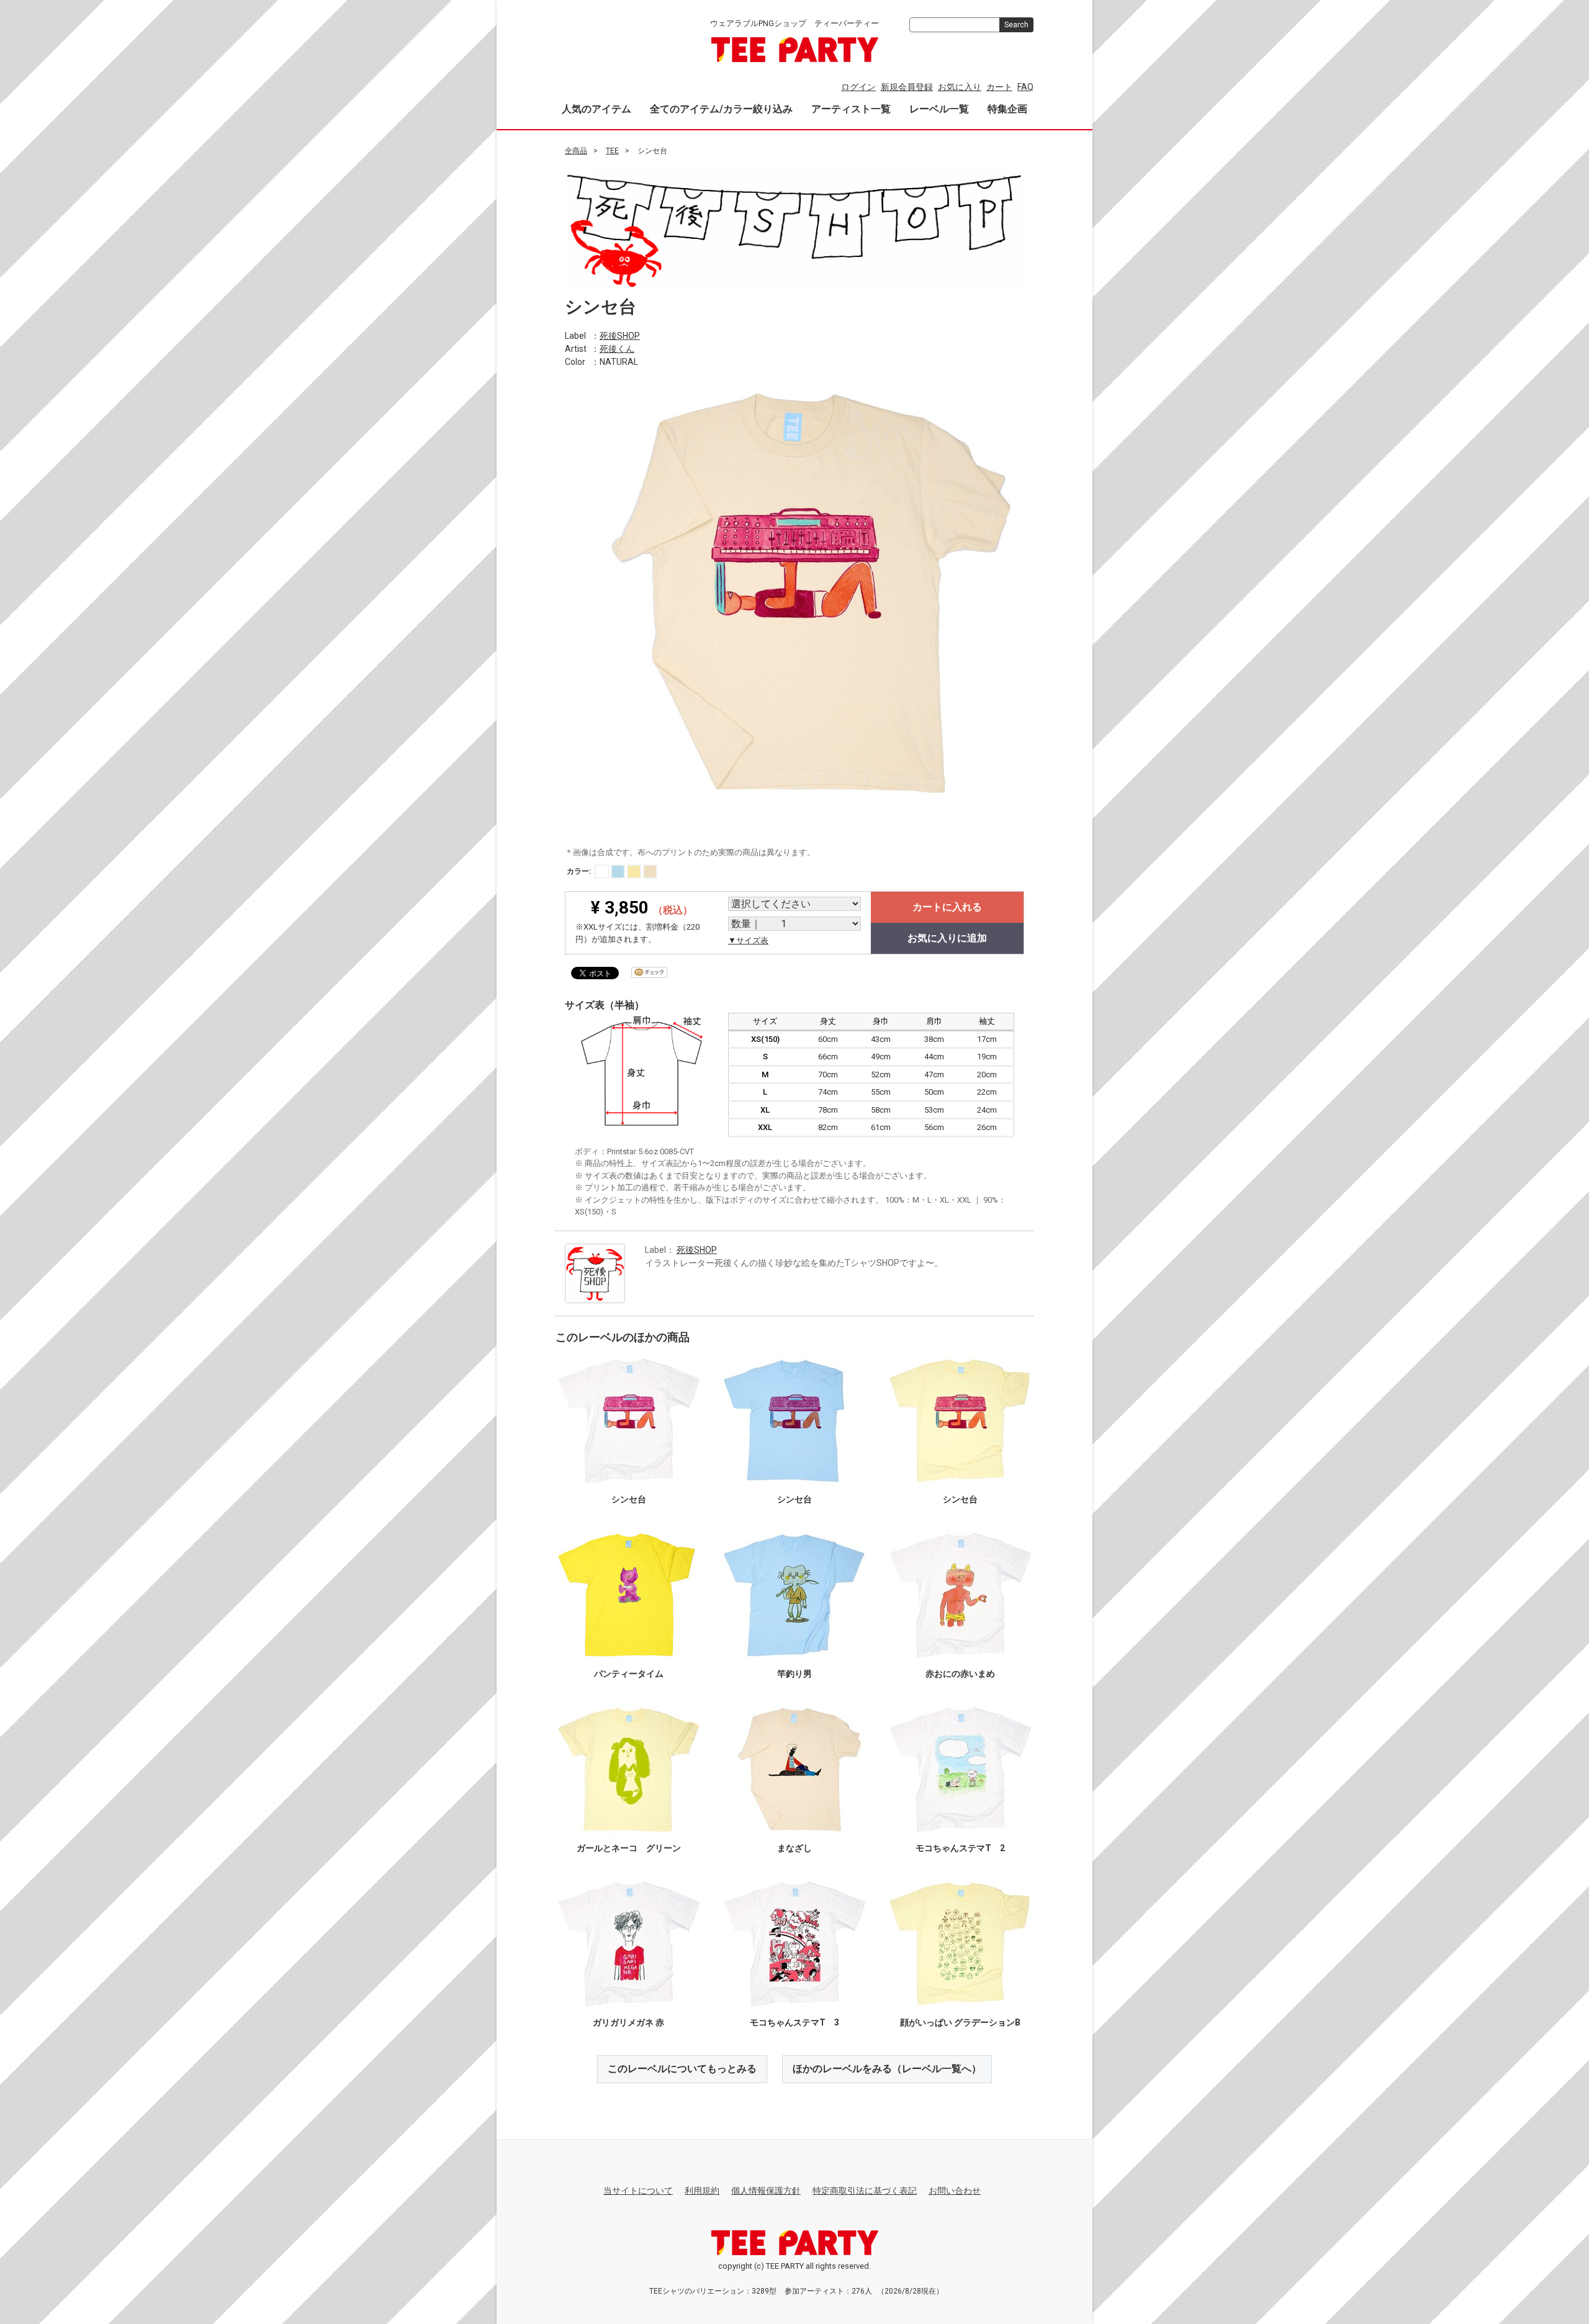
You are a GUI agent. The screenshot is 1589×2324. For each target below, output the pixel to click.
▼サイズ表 (748, 940)
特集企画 (1007, 109)
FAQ (1025, 87)
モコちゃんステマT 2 (960, 1848)
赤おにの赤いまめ (960, 1674)
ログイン (858, 87)
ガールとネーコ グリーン (629, 1848)
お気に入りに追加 (947, 938)
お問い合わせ (955, 2191)
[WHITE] (602, 872)
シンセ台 (629, 1499)
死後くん (617, 348)
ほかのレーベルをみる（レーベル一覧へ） (887, 2069)
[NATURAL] (650, 872)
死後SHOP (620, 335)
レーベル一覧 (939, 109)
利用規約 (702, 2191)
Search (1016, 25)
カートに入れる (947, 907)
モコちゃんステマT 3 (794, 2022)
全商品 (576, 151)
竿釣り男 (794, 1674)
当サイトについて (638, 2191)
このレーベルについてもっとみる (682, 2069)
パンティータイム (629, 1674)
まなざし (794, 1848)
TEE (612, 151)
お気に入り (960, 87)
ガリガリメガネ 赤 (628, 2022)
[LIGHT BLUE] (618, 872)
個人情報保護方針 (766, 2191)
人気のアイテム (596, 109)
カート (999, 87)
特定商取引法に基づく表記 (865, 2191)
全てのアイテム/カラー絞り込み (721, 109)
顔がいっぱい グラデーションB (960, 2022)
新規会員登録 (907, 87)
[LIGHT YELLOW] (634, 872)
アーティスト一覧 (851, 109)
